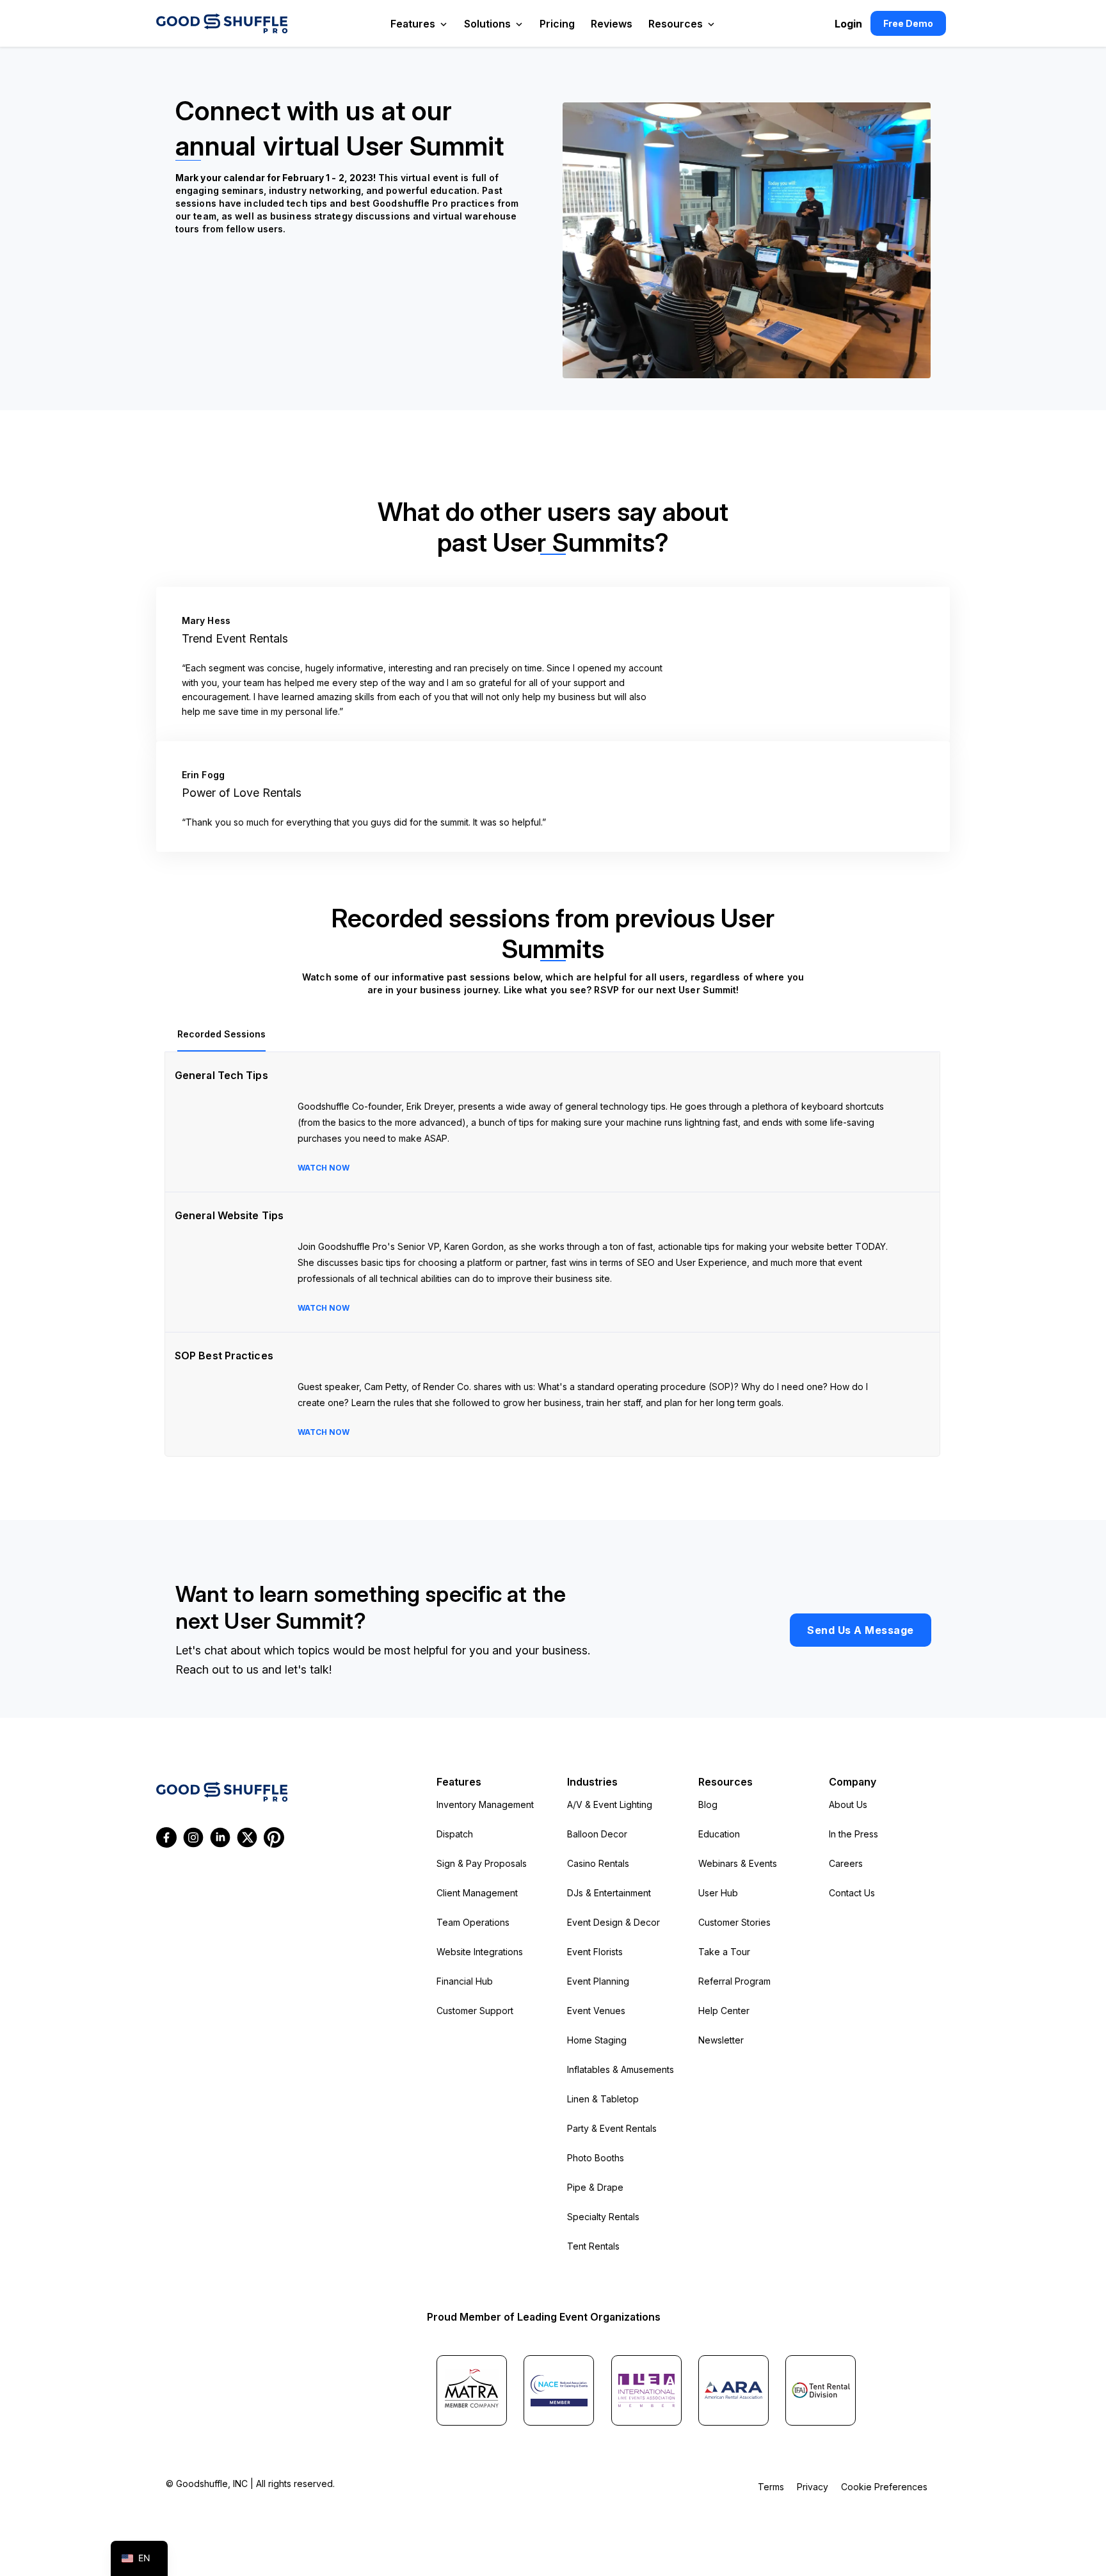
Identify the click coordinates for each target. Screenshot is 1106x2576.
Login (848, 24)
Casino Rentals (598, 1863)
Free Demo (908, 23)
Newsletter (721, 2040)
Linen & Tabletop (603, 2099)
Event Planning (598, 1981)
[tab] (221, 1035)
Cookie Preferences (884, 2487)
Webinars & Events (738, 1863)
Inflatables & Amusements (621, 2069)
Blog (708, 1804)
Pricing (557, 24)
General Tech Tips (221, 1075)
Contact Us (852, 1893)
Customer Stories (734, 1922)
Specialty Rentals (603, 2217)
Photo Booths (596, 2158)
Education (719, 1834)
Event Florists (595, 1952)
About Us (848, 1804)
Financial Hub (465, 1981)
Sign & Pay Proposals (482, 1863)
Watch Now (324, 1168)
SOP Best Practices (224, 1356)
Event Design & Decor (613, 1922)
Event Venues (596, 2011)
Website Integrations (480, 1952)
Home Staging (597, 2040)
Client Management (477, 1893)
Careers (846, 1863)
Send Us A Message (861, 1630)
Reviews (612, 24)
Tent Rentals (593, 2246)
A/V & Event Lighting (610, 1804)
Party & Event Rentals (612, 2128)
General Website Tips (229, 1215)
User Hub (718, 1893)
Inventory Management (485, 1804)
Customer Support (475, 2011)
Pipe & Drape (595, 2187)
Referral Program (734, 1981)
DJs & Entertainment (609, 1893)
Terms (771, 2487)
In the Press (854, 1834)
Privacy (813, 2487)
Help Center (724, 2011)
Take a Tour (724, 1952)
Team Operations (473, 1922)
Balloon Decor (597, 1834)
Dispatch (455, 1834)
